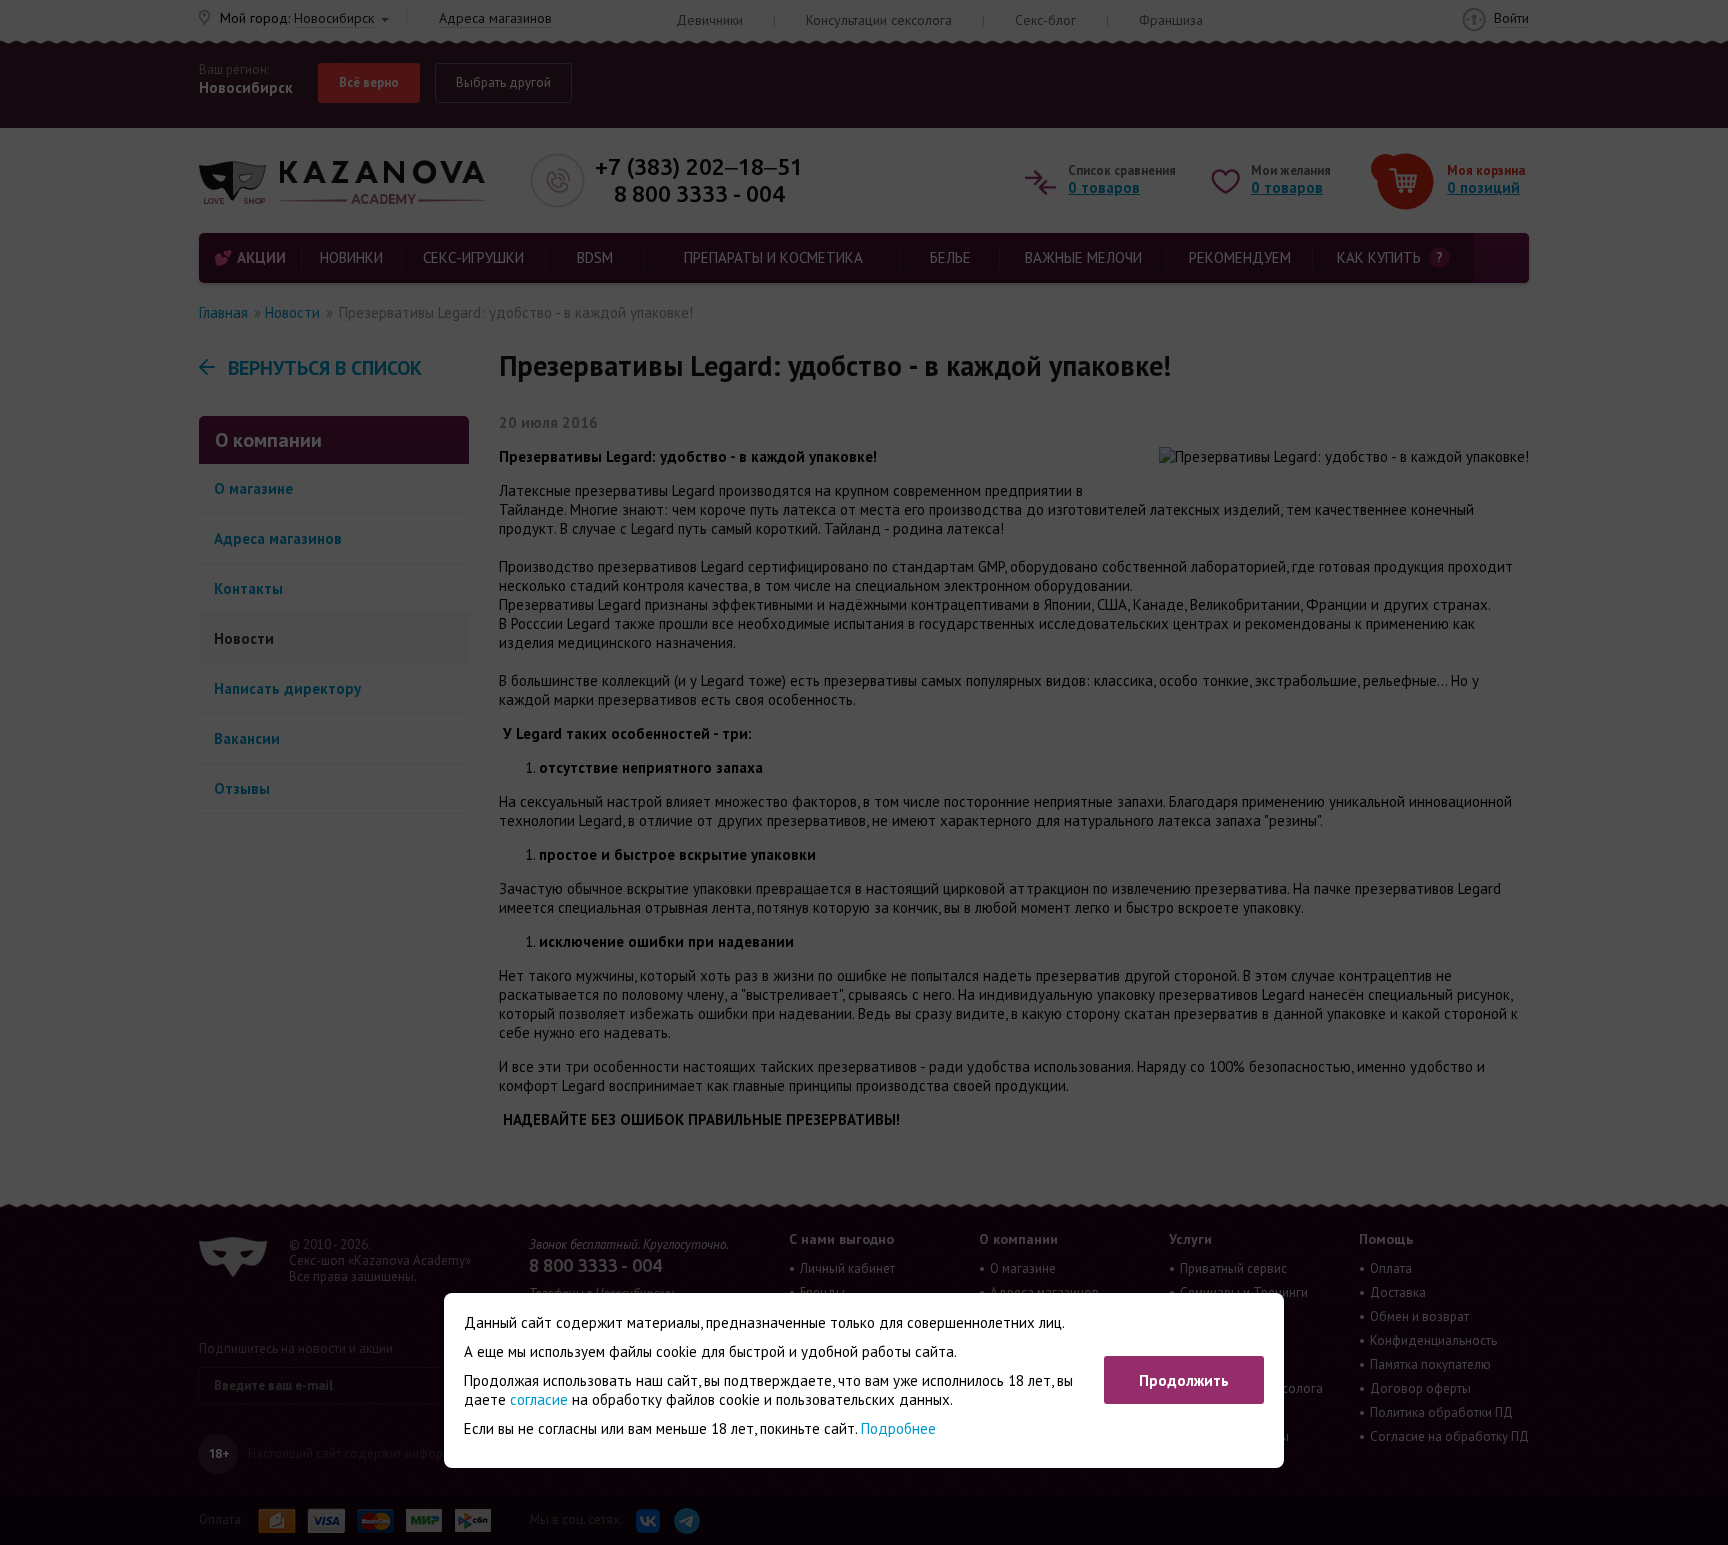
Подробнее (898, 1428)
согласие (539, 1399)
